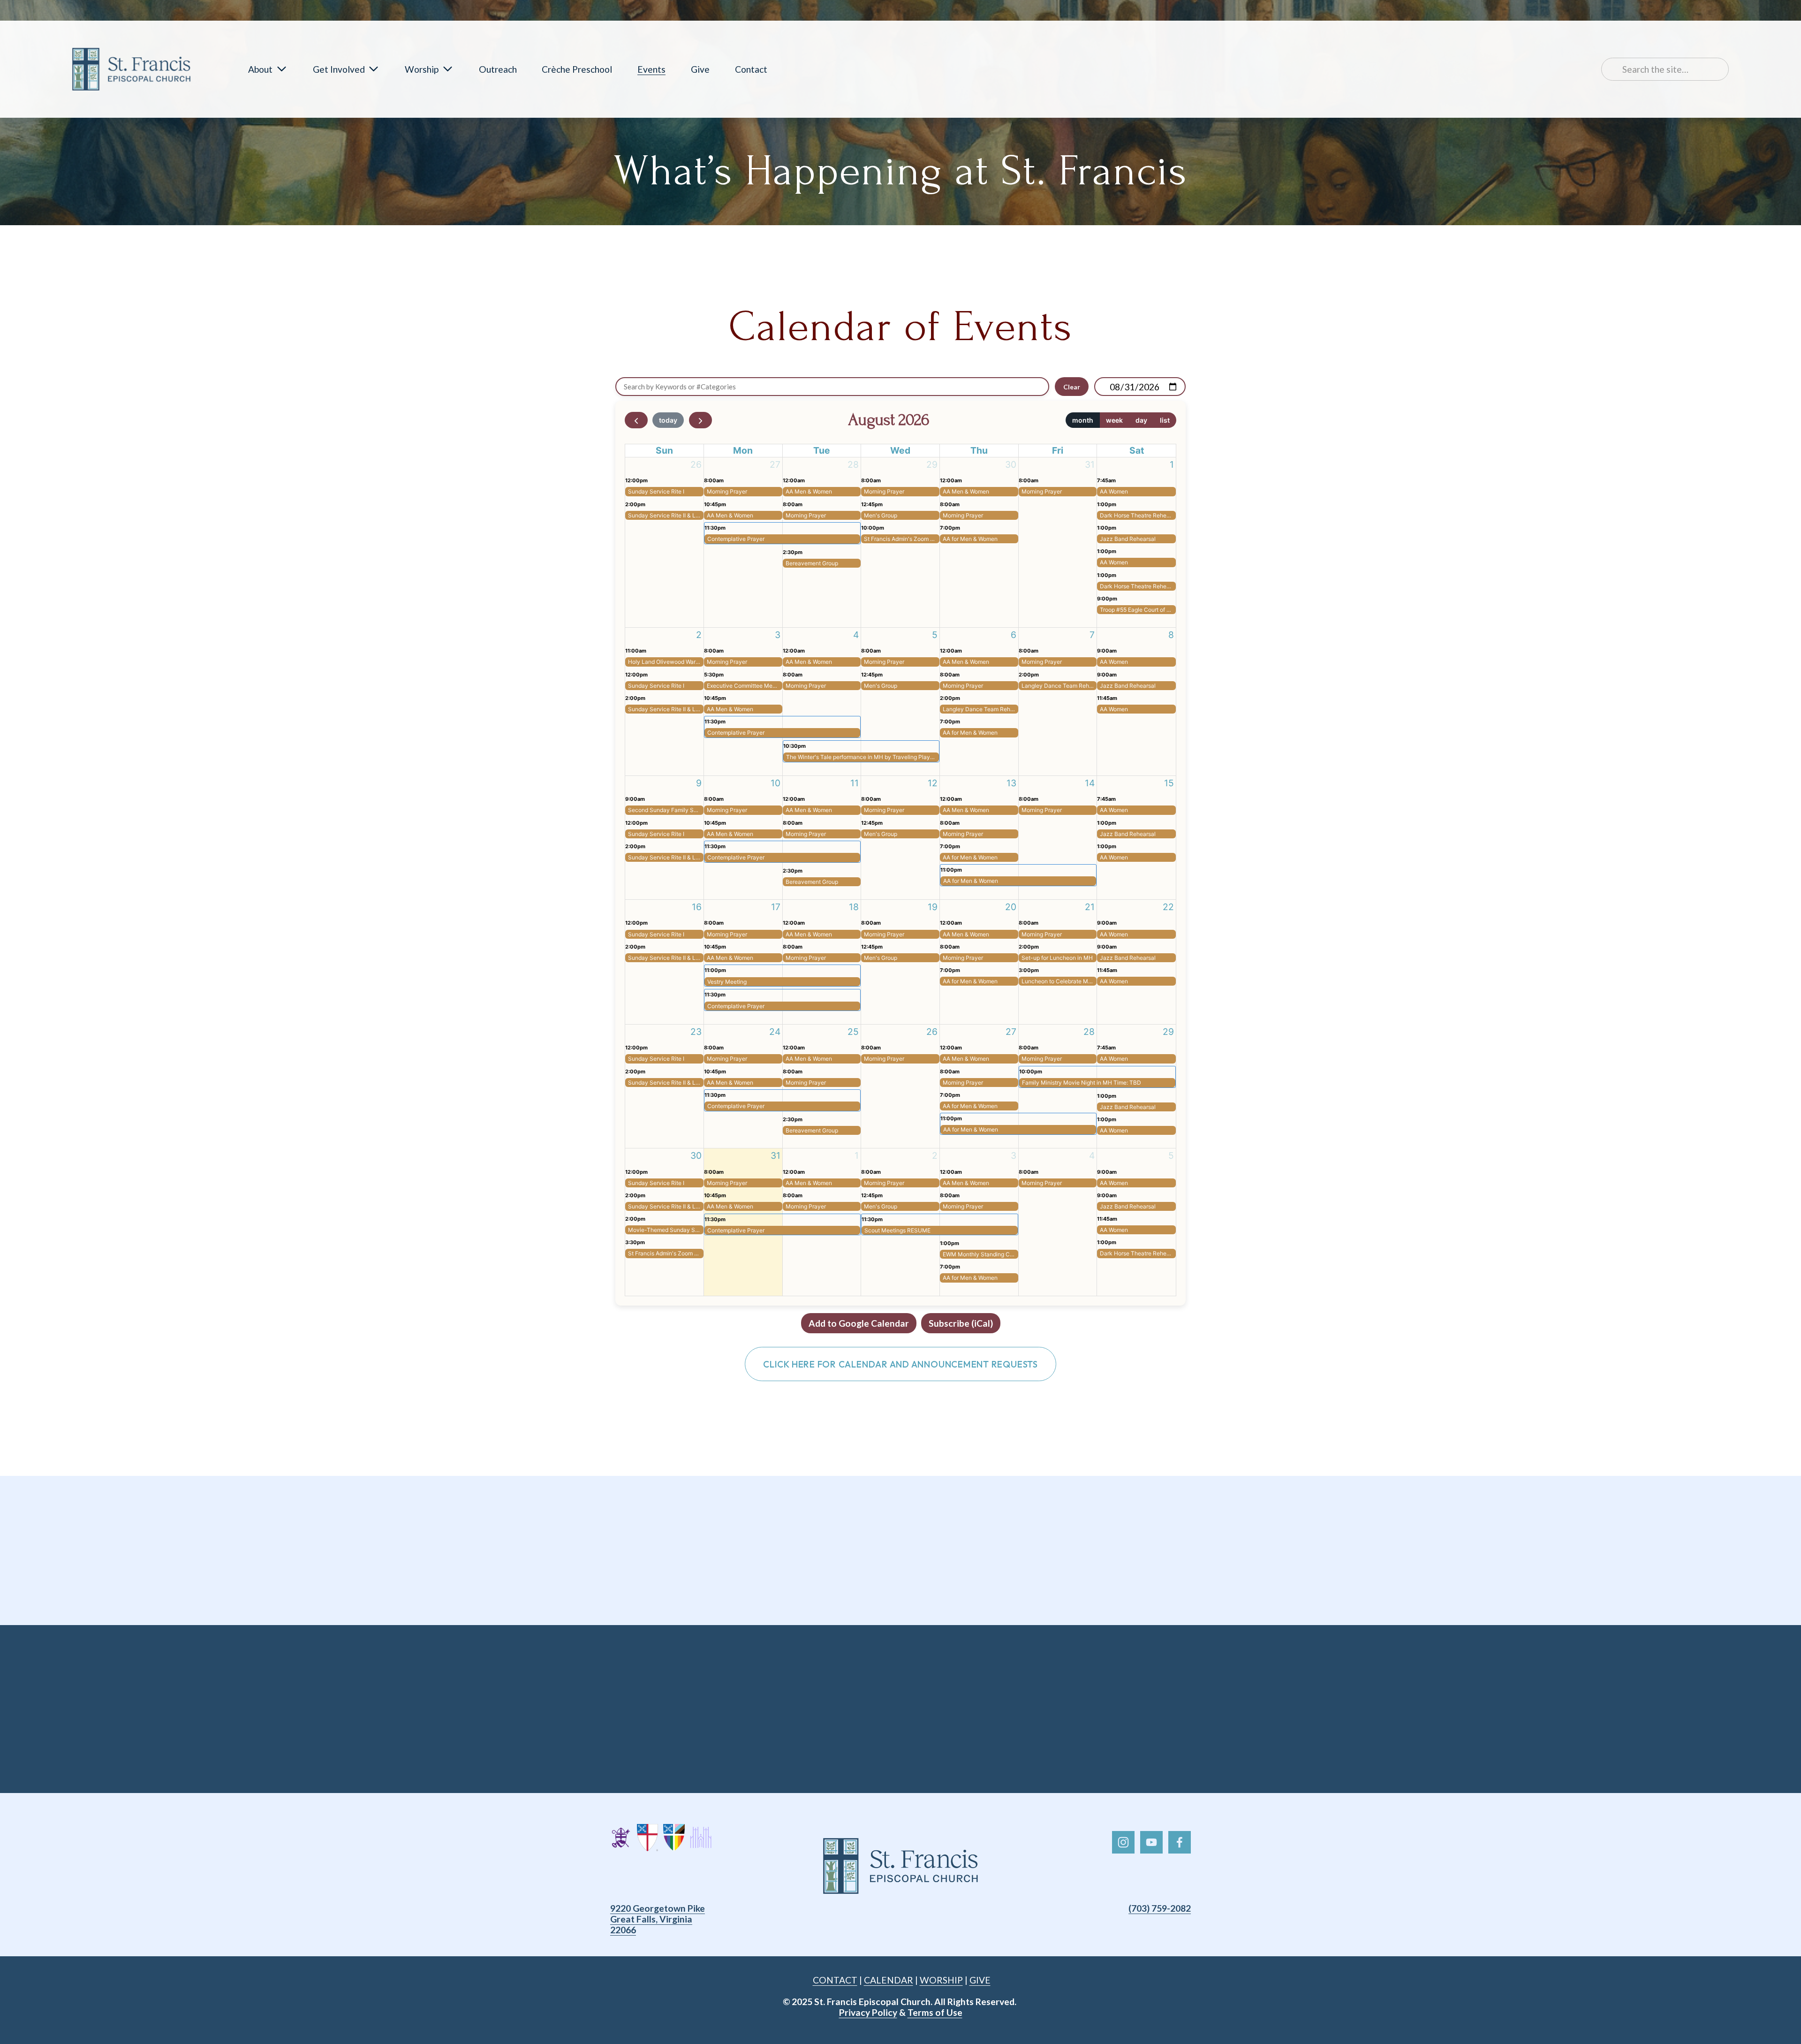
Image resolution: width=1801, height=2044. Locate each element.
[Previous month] (636, 420)
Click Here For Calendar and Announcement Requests (900, 1364)
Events (651, 69)
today (668, 420)
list (1165, 420)
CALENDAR (889, 1980)
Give (700, 69)
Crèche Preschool (577, 69)
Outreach (498, 69)
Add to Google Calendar (859, 1323)
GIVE (980, 1980)
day (1141, 420)
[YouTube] (1151, 1842)
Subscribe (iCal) (961, 1323)
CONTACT (835, 1980)
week (1114, 420)
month (1083, 420)
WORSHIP (941, 1980)
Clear (1072, 387)
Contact (751, 69)
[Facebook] (1180, 1842)
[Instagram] (1123, 1842)
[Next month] (700, 420)
